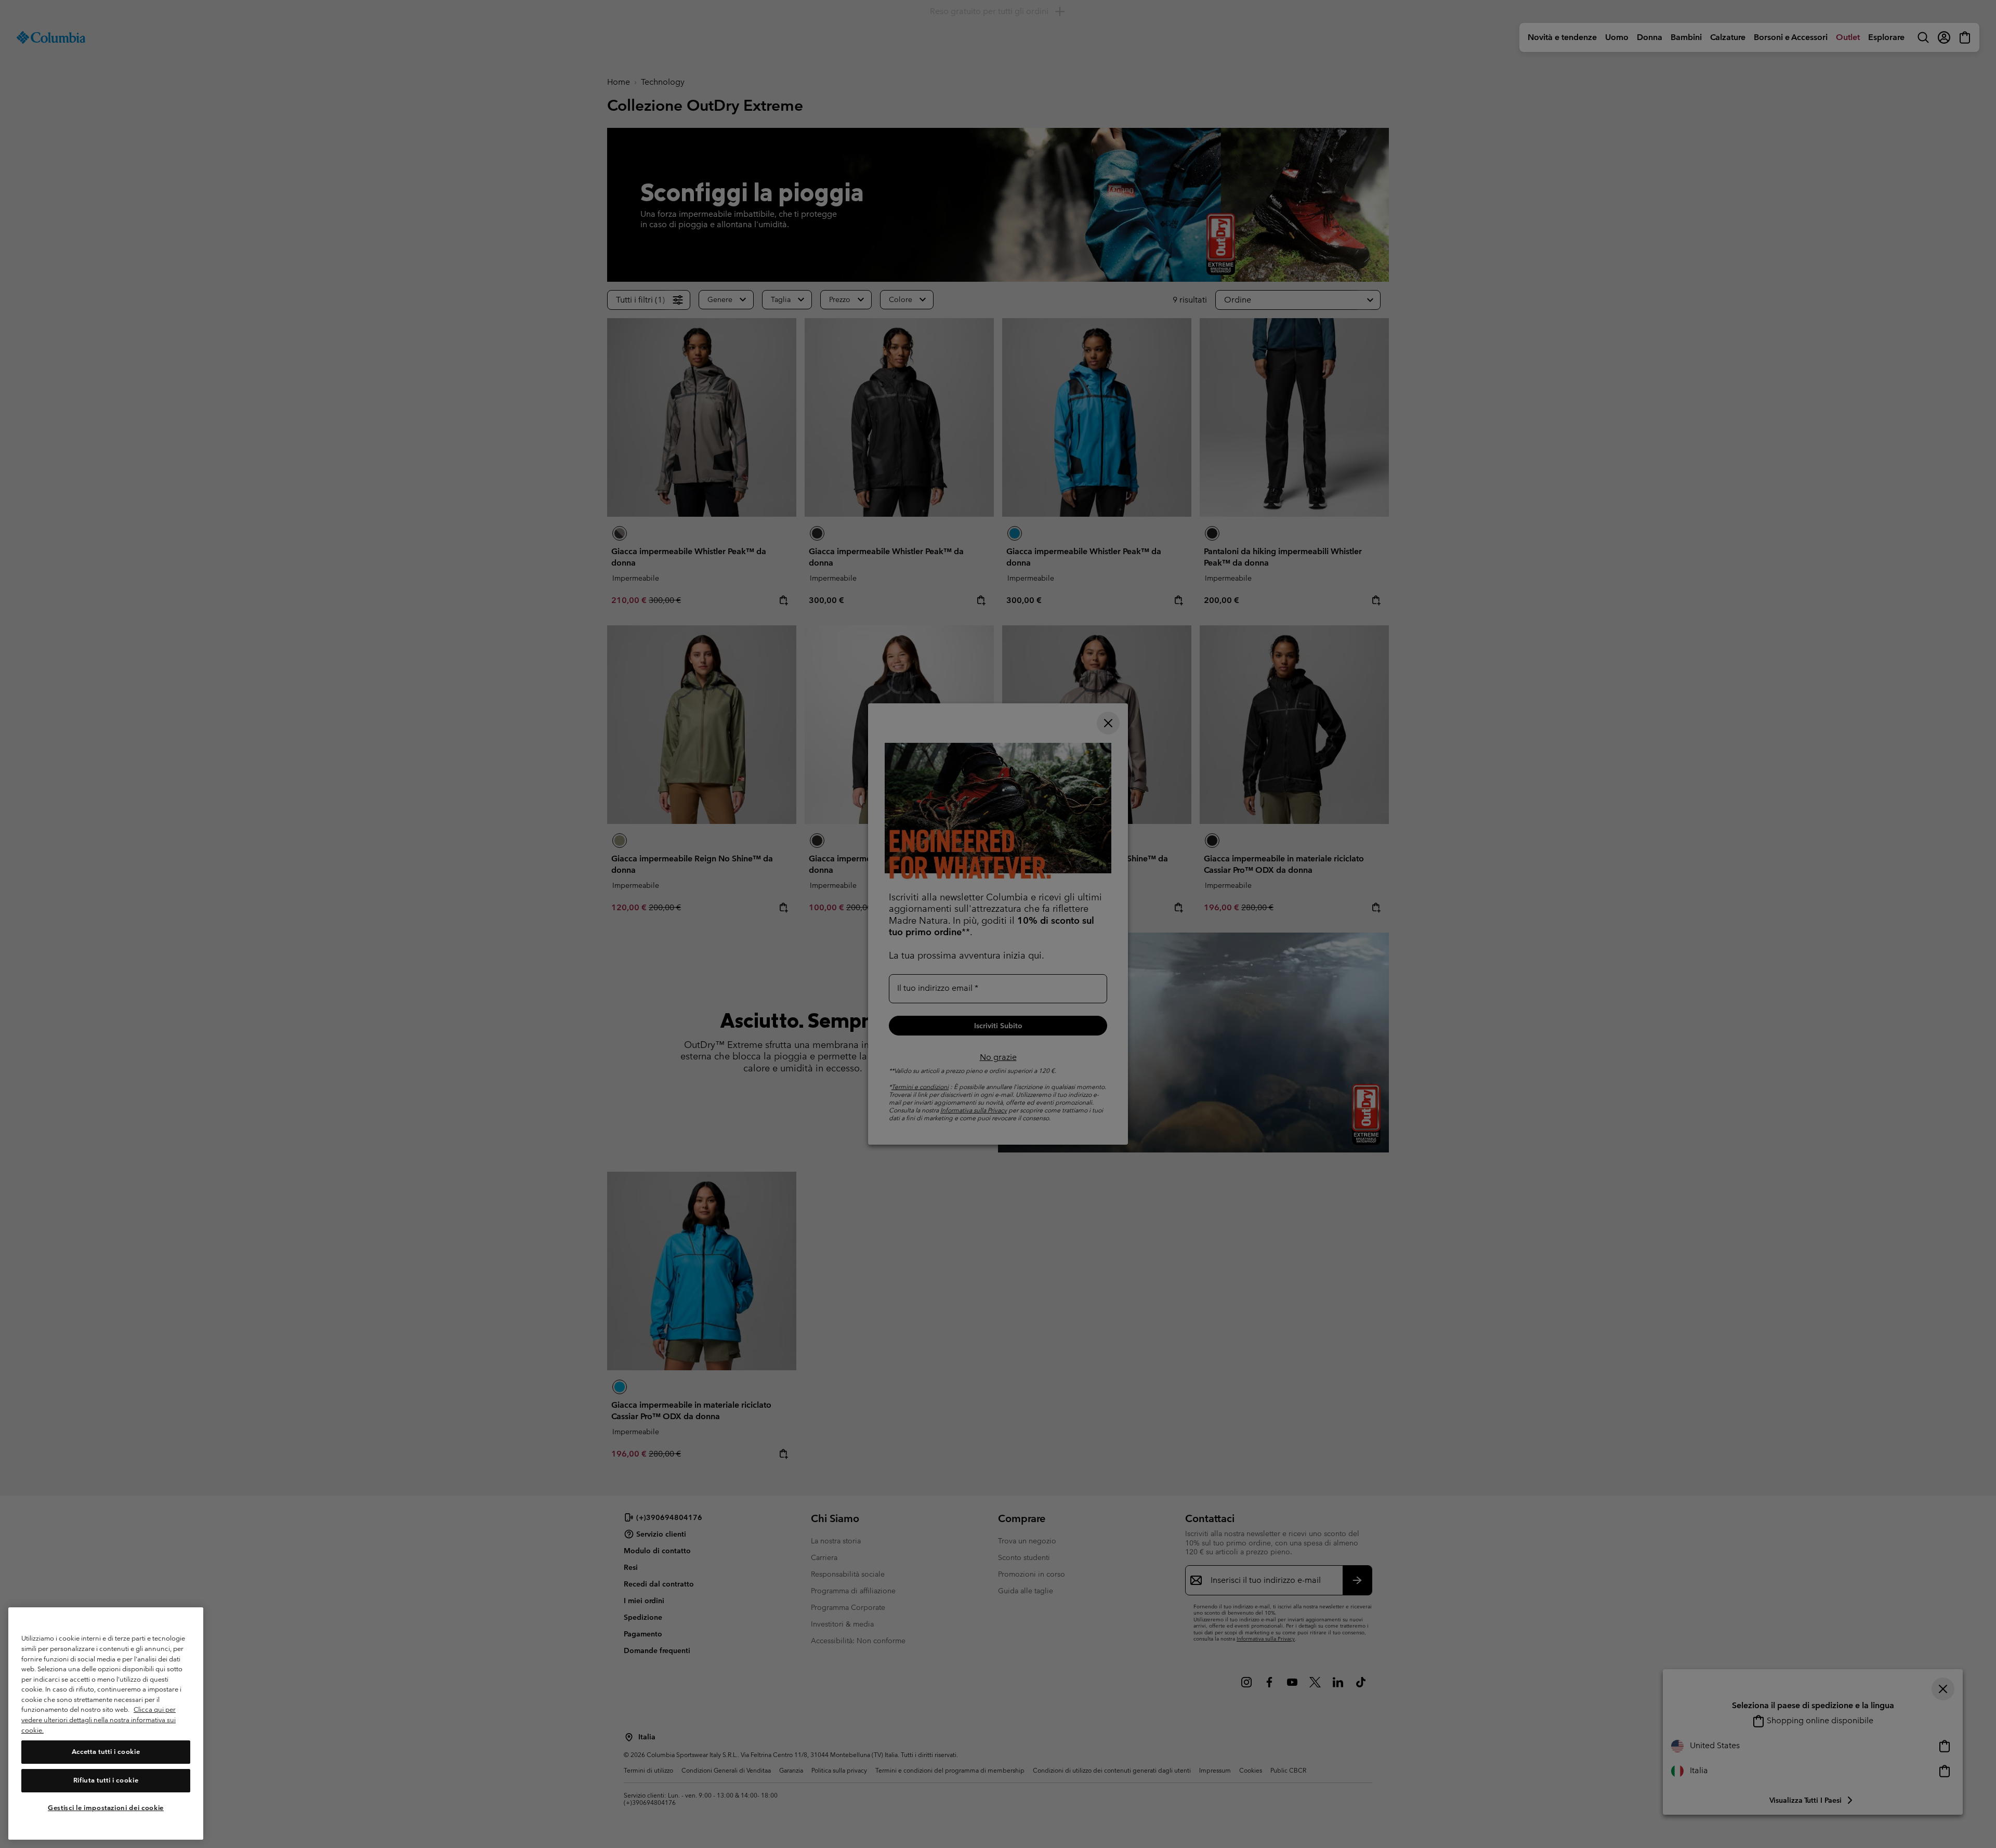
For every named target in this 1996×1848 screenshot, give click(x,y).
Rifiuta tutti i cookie (106, 1780)
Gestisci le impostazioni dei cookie (106, 1808)
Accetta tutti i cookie (106, 1752)
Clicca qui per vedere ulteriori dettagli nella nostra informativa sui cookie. (99, 1720)
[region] (106, 1724)
